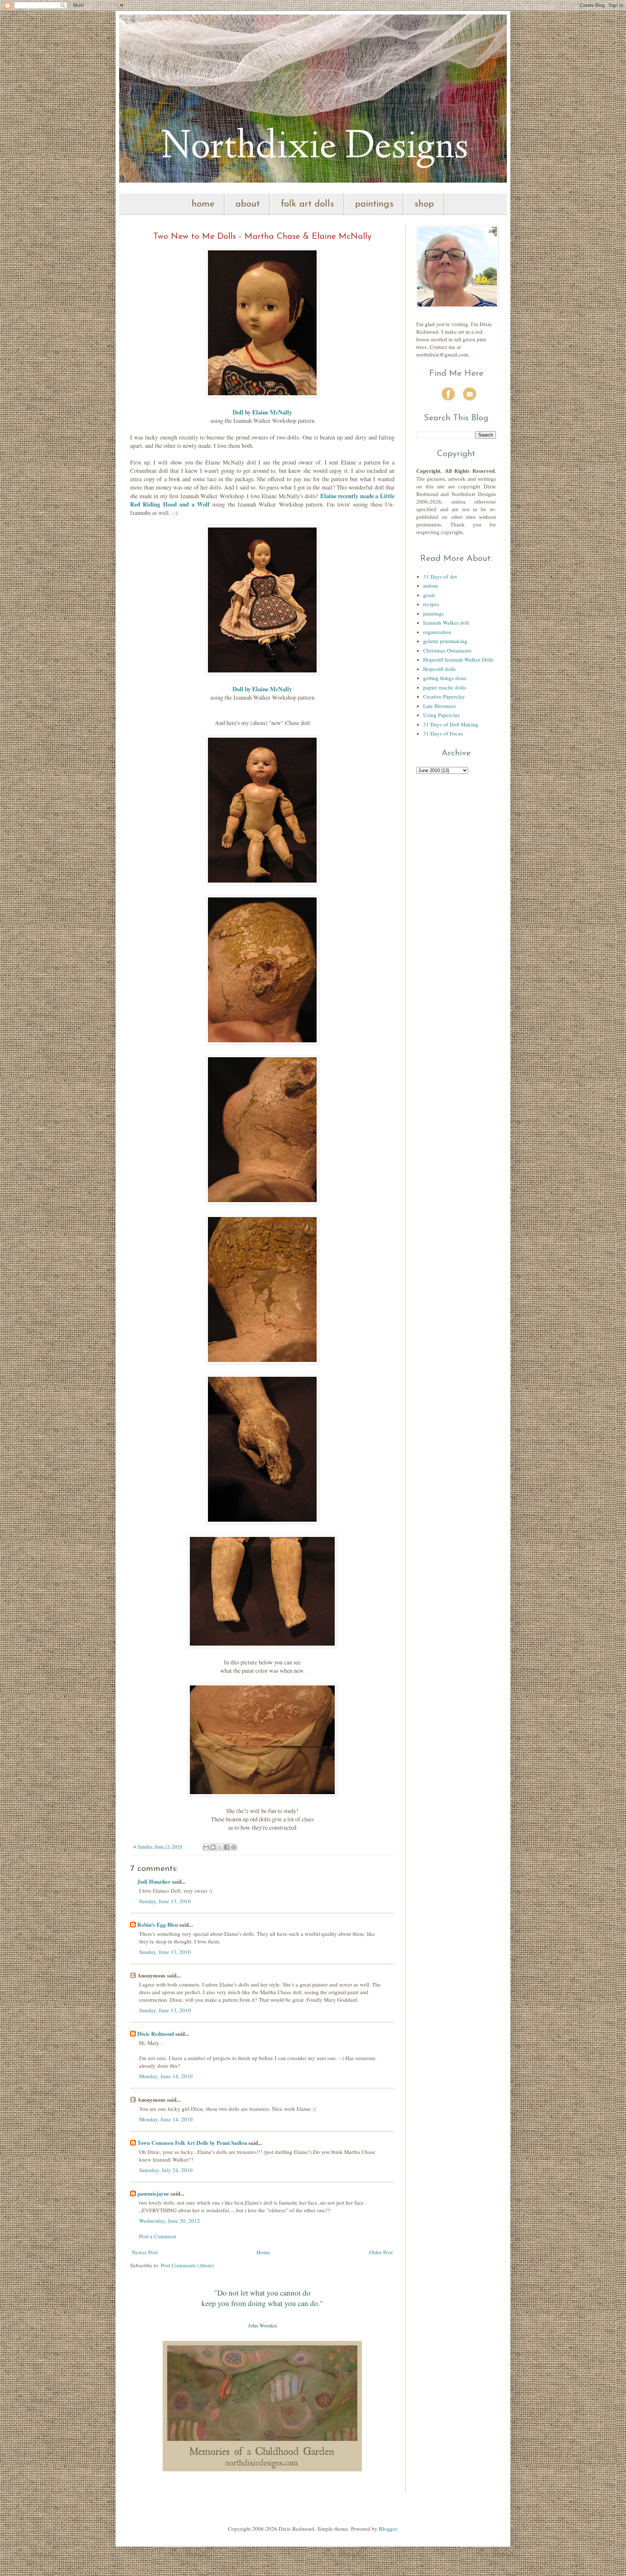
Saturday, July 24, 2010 (166, 2170)
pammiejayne (153, 2193)
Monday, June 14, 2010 (166, 2076)
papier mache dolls (445, 687)
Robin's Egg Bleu (158, 1925)
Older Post (381, 2252)
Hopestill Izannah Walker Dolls (458, 659)
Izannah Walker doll (446, 622)
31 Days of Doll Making (451, 724)
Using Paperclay (442, 715)
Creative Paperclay (444, 696)
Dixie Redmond (156, 2034)
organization (437, 632)
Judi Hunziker (154, 1881)
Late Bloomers (440, 706)
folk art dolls (307, 204)
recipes (431, 604)
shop (424, 204)
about (248, 204)
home (203, 204)
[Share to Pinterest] (234, 1847)
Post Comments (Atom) (187, 2265)
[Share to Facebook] (227, 1847)
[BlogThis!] (213, 1847)
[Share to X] (220, 1847)
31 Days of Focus (443, 733)
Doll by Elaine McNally (262, 689)
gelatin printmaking (445, 641)
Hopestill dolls (439, 669)
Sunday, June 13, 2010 (165, 1901)
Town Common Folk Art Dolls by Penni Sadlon (192, 2143)
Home (263, 2252)
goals (429, 595)
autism (431, 585)
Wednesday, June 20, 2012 (170, 2221)
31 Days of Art (440, 576)
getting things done (445, 678)
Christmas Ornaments (447, 650)
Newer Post (145, 2252)
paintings (374, 204)
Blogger (388, 2529)
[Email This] (206, 1847)
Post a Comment (158, 2236)
